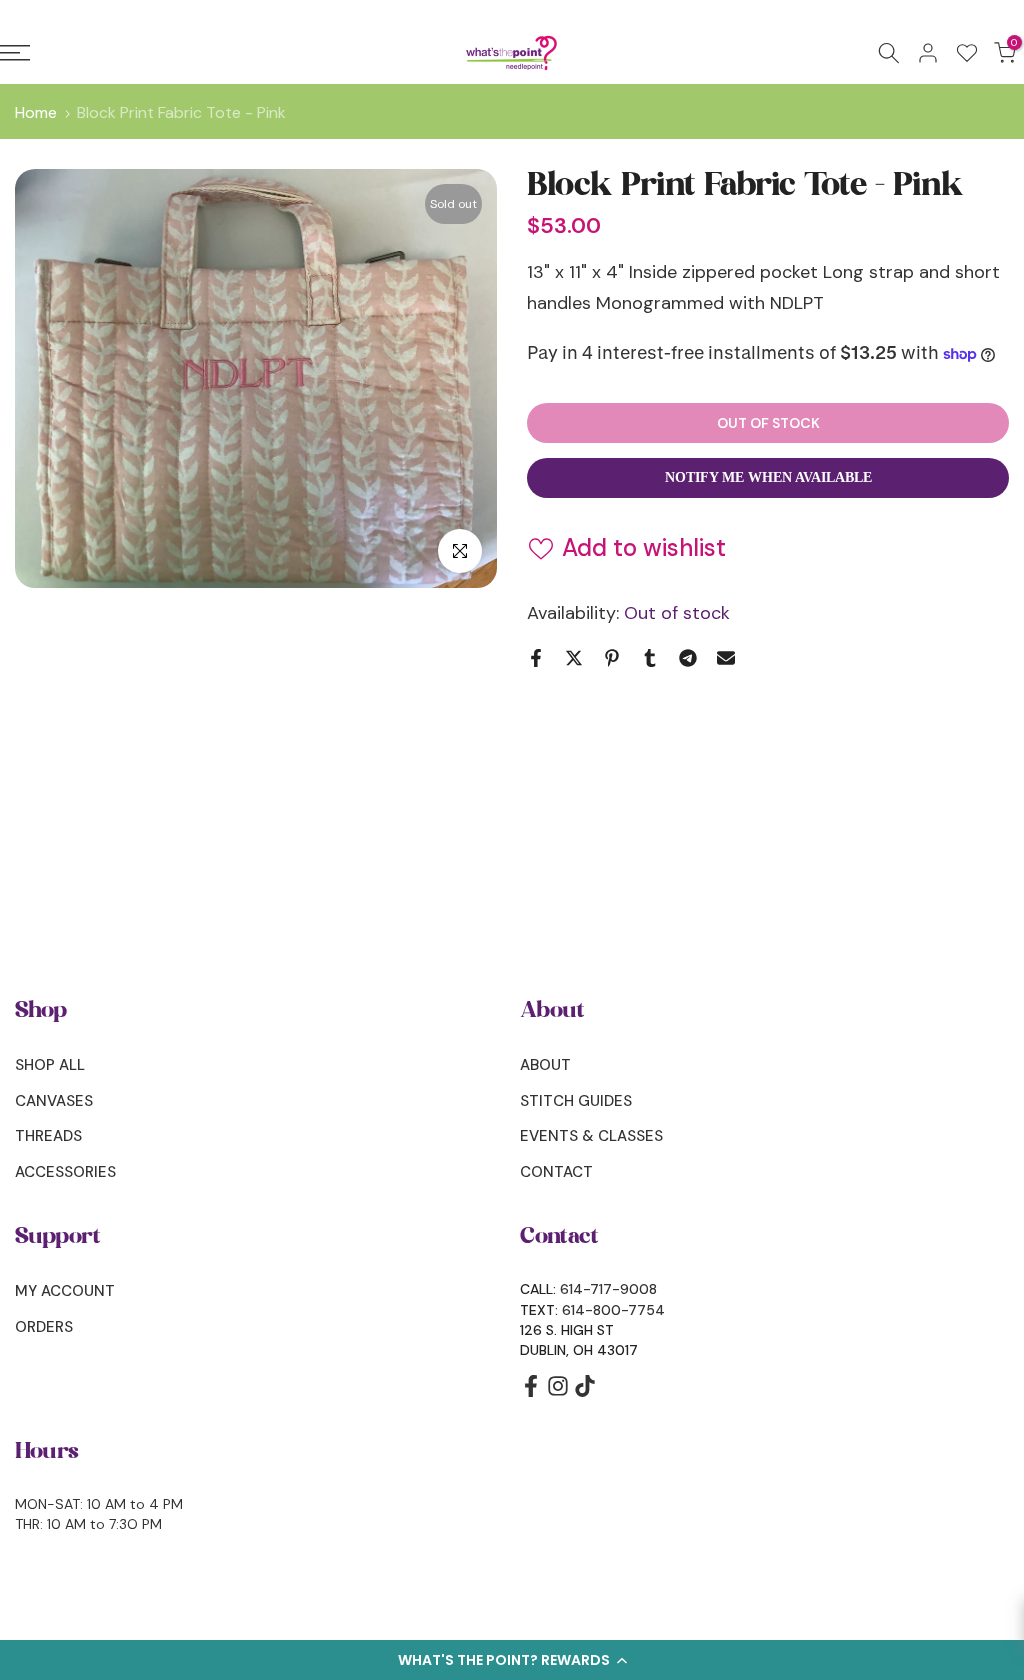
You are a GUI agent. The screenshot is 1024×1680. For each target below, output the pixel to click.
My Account (65, 1291)
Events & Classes (591, 1136)
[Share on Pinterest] (612, 658)
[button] (512, 1660)
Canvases (54, 1101)
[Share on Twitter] (574, 658)
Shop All (50, 1065)
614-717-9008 (608, 1289)
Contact (556, 1172)
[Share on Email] (726, 658)
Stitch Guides (576, 1101)
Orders (44, 1327)
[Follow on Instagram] (558, 1392)
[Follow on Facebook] (531, 1392)
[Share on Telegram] (688, 658)
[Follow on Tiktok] (585, 1392)
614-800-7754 (613, 1310)
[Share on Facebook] (536, 658)
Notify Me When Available (768, 477)
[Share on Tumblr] (650, 658)
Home (36, 113)
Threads (48, 1136)
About (545, 1065)
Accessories (65, 1172)
